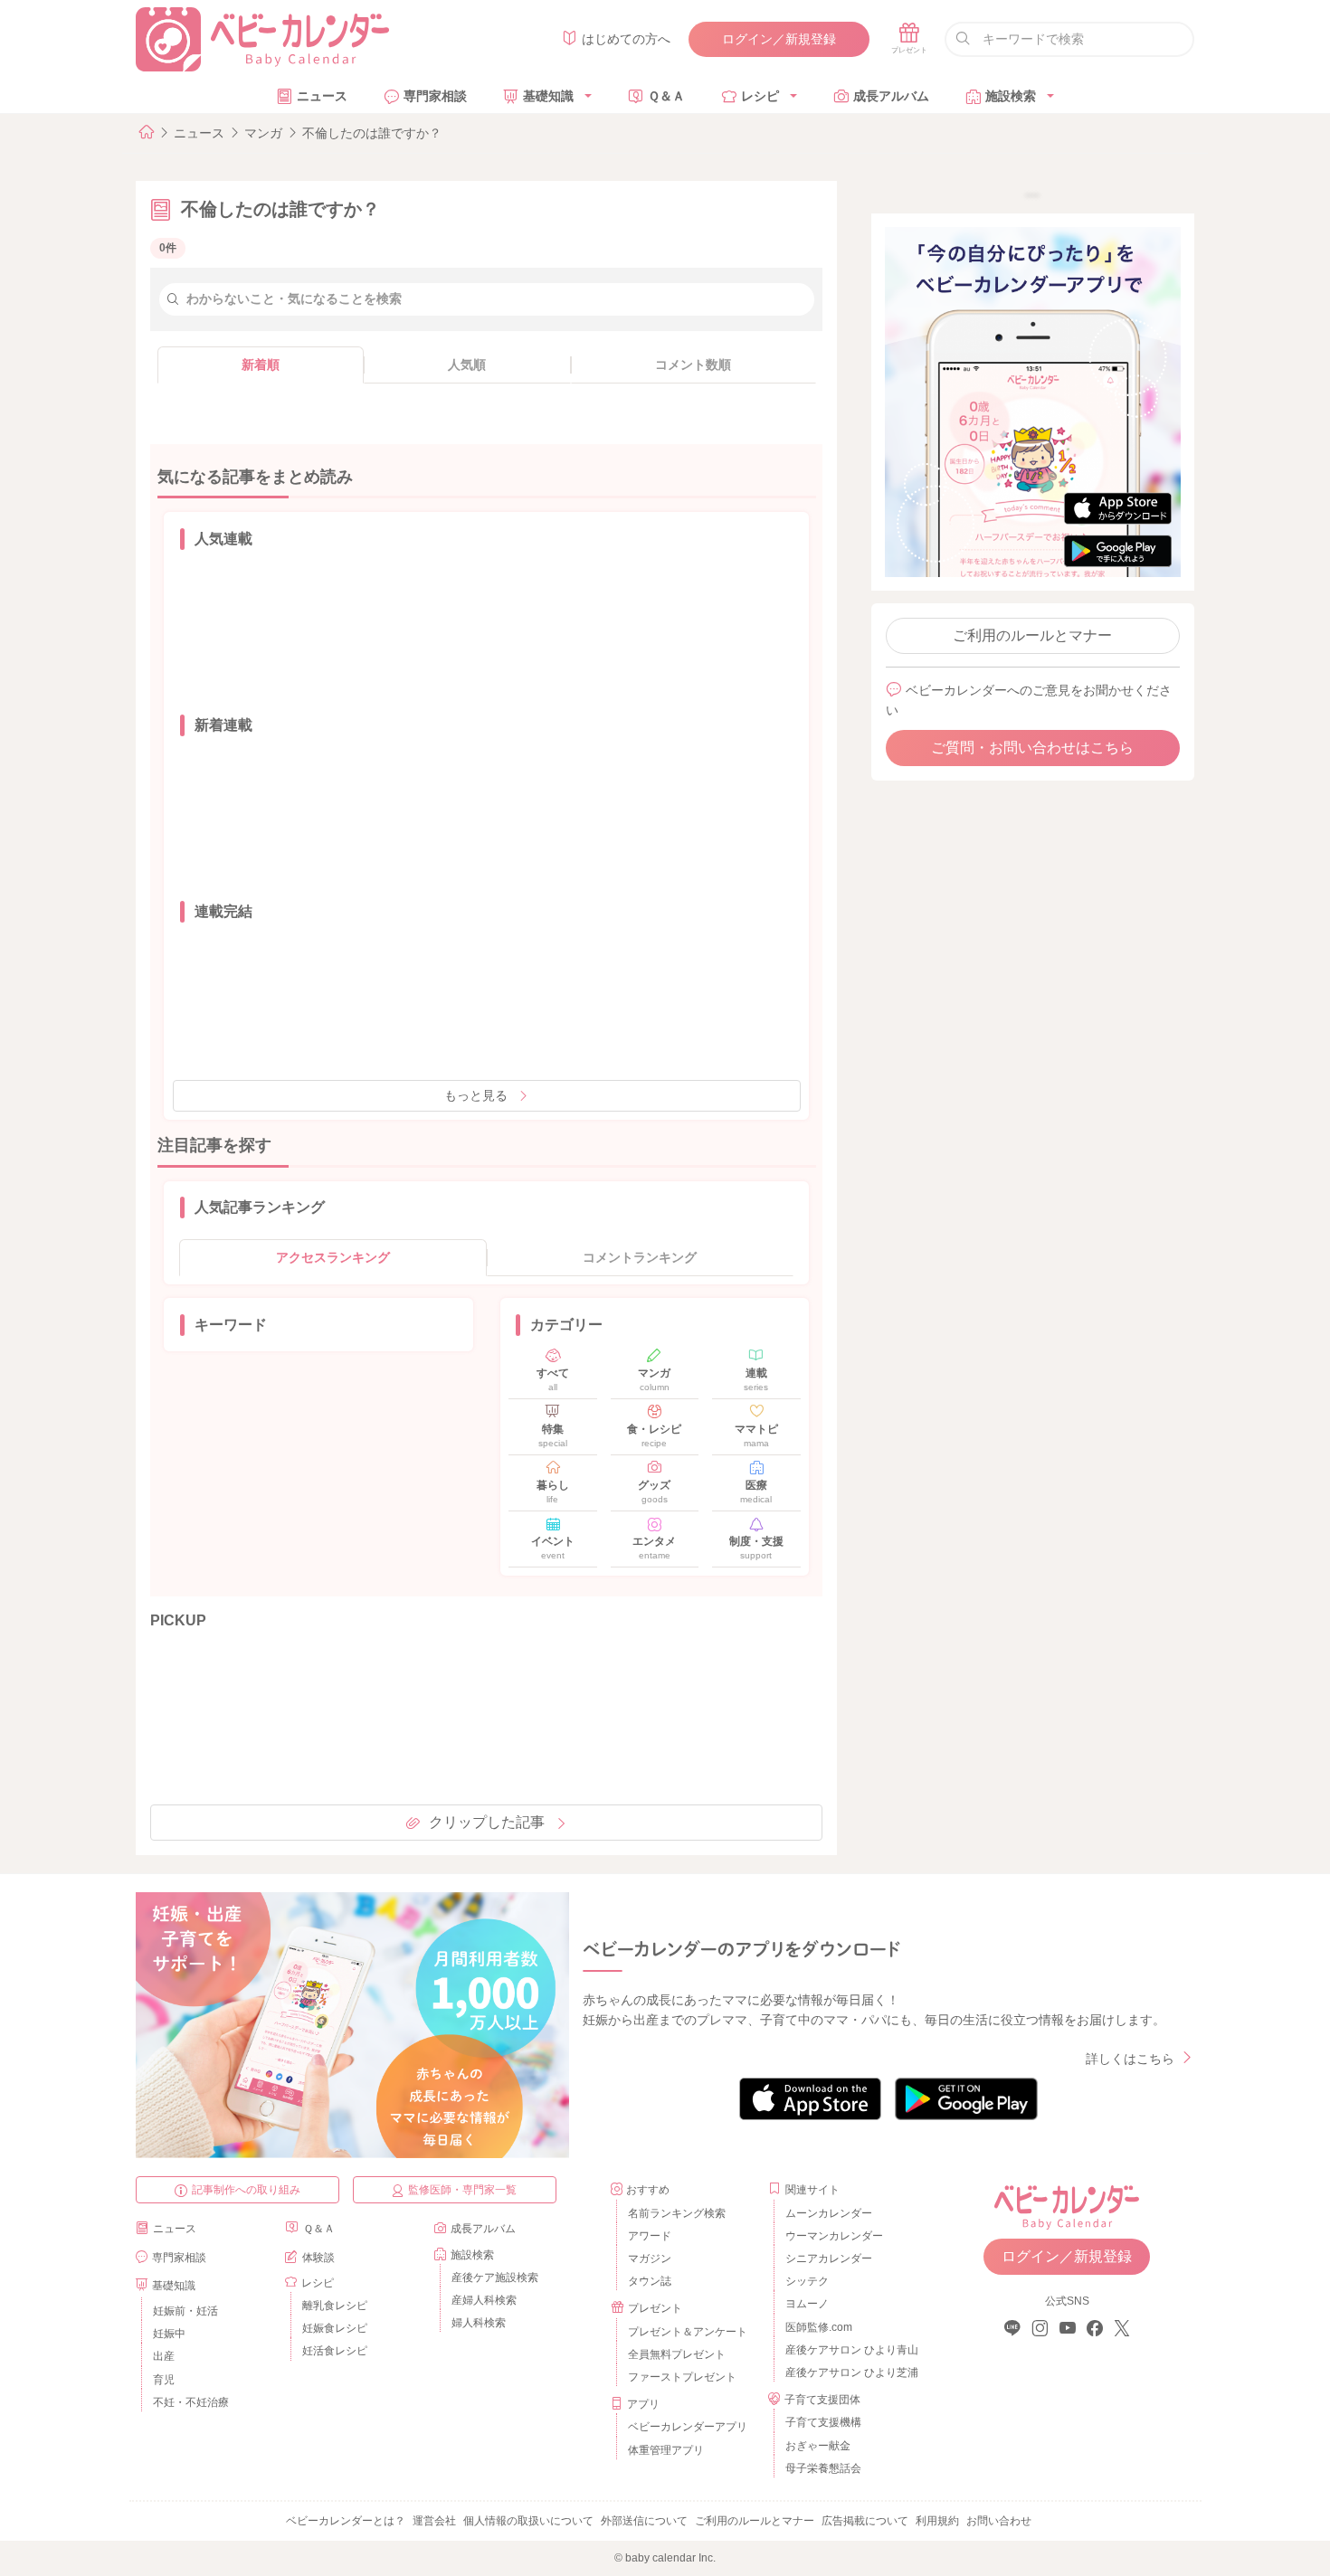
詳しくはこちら (1130, 2059)
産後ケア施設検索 (495, 2278)
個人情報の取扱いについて (528, 2521)
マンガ (263, 133)
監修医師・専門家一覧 (462, 2190)
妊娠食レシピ (335, 2328)
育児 (164, 2380)
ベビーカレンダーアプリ (688, 2427)
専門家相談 (435, 96)
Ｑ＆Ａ (666, 96)
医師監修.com (819, 2327)
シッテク (807, 2281)
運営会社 (434, 2521)
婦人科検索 (479, 2323)
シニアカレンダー (829, 2259)
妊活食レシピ (335, 2351)
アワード (650, 2236)
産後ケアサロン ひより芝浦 (849, 2372)
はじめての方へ (626, 39)
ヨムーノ (807, 2304)
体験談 (318, 2258)
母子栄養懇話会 (823, 2468)
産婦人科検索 (484, 2300)
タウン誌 (650, 2281)
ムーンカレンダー (829, 2213)
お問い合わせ (999, 2521)
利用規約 (937, 2521)
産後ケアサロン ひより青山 (849, 2350)
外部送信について (644, 2521)
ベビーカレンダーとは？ (346, 2521)
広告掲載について (865, 2521)
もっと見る (476, 1095)
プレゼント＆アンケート (688, 2332)
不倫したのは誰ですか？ (372, 133)
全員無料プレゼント (677, 2354)
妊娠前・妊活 (185, 2311)
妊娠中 (169, 2334)
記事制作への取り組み (246, 2190)
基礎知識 (548, 96)
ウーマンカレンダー (834, 2236)
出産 (164, 2356)
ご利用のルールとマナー (1032, 635)
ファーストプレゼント (682, 2377)
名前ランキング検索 (677, 2213)
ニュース (322, 96)
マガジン (650, 2259)
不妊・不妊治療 (191, 2402)
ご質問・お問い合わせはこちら (1032, 748)
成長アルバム (891, 96)
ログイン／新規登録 (779, 39)
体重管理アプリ (666, 2450)
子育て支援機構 (823, 2422)
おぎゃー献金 (818, 2446)
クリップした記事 (487, 1822)
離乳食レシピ (335, 2306)
